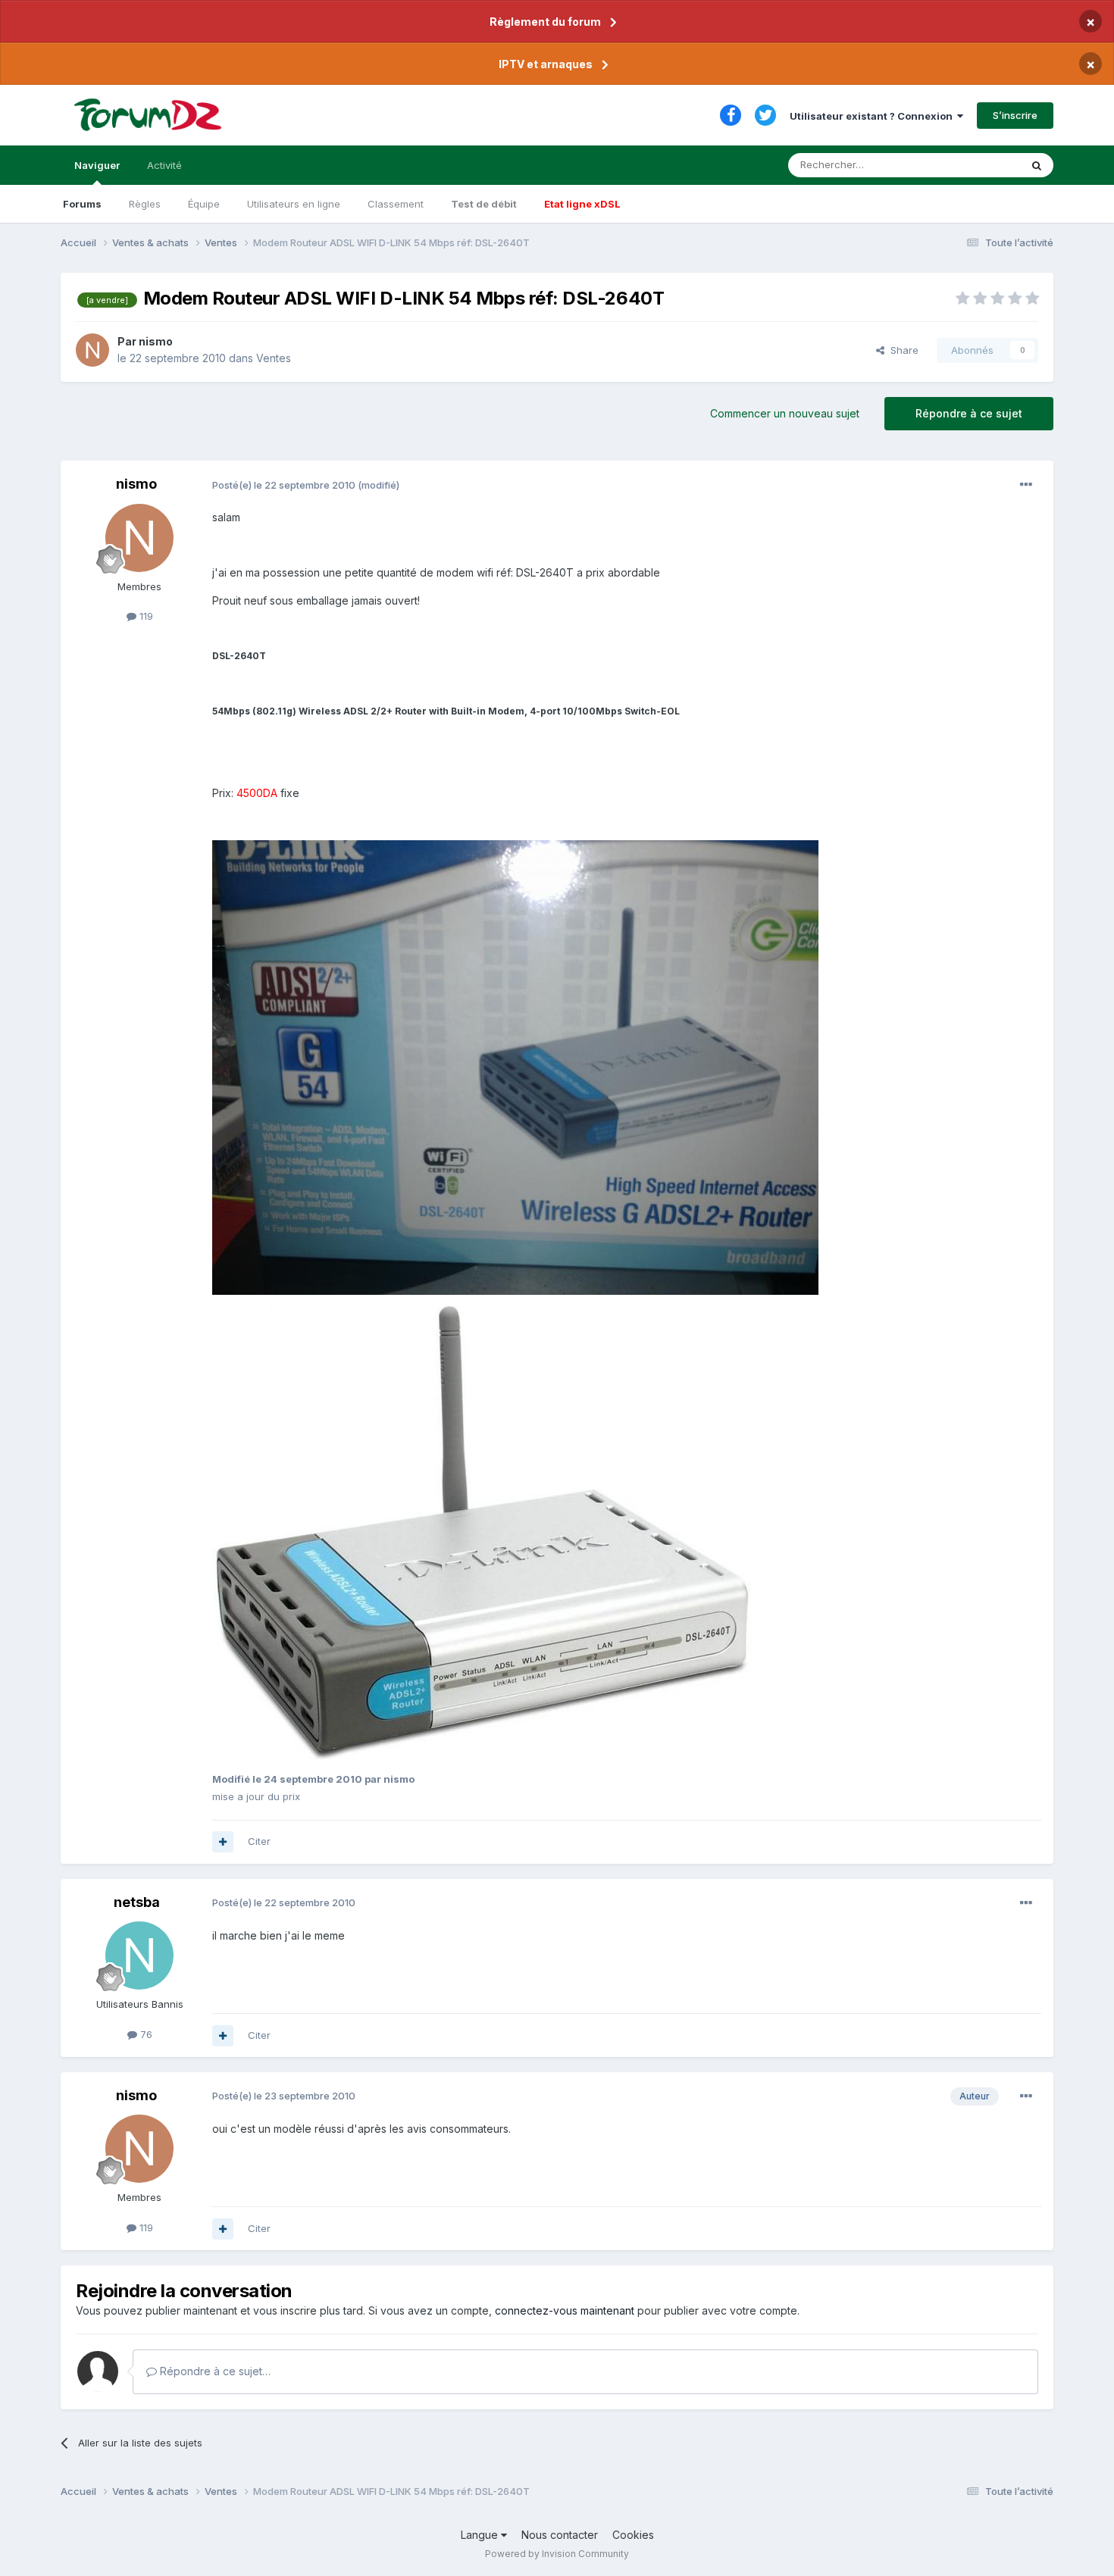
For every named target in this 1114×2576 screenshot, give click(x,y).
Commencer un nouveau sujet (785, 413)
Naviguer (97, 165)
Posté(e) (284, 485)
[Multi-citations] (223, 1842)
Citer (259, 1841)
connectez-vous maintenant (565, 2310)
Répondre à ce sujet (969, 413)
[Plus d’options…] (1026, 485)
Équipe (204, 204)
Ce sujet (981, 165)
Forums (82, 204)
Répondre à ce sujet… (214, 2371)
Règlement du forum (545, 22)
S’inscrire (1015, 115)
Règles (145, 204)
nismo (156, 341)
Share (901, 350)
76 (145, 2034)
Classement (396, 204)
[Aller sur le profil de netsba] (139, 1955)
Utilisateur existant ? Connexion (873, 116)
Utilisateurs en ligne (294, 204)
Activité (164, 165)
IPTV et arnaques (546, 64)
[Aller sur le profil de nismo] (92, 350)
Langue (481, 2535)
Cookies (633, 2535)
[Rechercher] (1037, 165)
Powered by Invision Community (557, 2554)
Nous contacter (560, 2535)
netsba (137, 1902)
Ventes (274, 358)
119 (145, 616)
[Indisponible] (515, 1066)
